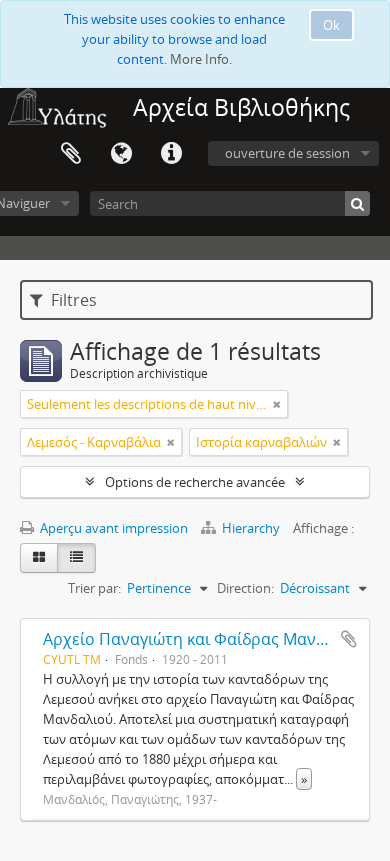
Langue (121, 154)
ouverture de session (287, 153)
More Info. (201, 59)
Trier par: (94, 588)
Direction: (245, 588)
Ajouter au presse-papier (349, 639)
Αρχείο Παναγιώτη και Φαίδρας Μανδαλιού (206, 639)
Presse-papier (71, 154)
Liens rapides (171, 154)
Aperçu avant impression (112, 528)
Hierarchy (251, 528)
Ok (331, 25)
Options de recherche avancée (195, 482)
